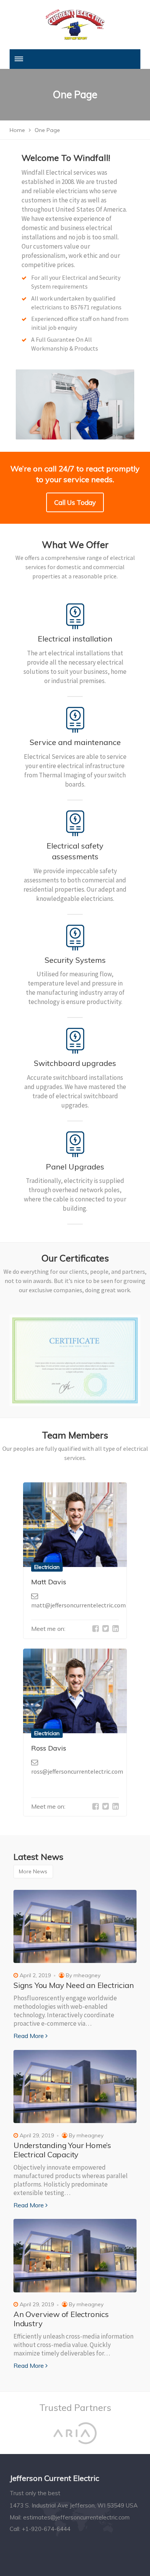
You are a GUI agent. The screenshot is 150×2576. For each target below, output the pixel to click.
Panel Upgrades (75, 1167)
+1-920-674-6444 (46, 2529)
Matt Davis (49, 1582)
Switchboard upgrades (75, 1063)
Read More (29, 2036)
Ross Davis (49, 1748)
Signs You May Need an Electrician (73, 1985)
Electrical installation (75, 639)
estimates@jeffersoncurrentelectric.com (76, 2517)
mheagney (87, 1975)
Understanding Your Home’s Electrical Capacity (62, 2150)
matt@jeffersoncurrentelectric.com (78, 1605)
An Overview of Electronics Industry (61, 2319)
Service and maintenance (75, 742)
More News (33, 1871)
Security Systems (75, 960)
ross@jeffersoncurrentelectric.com (77, 1771)
